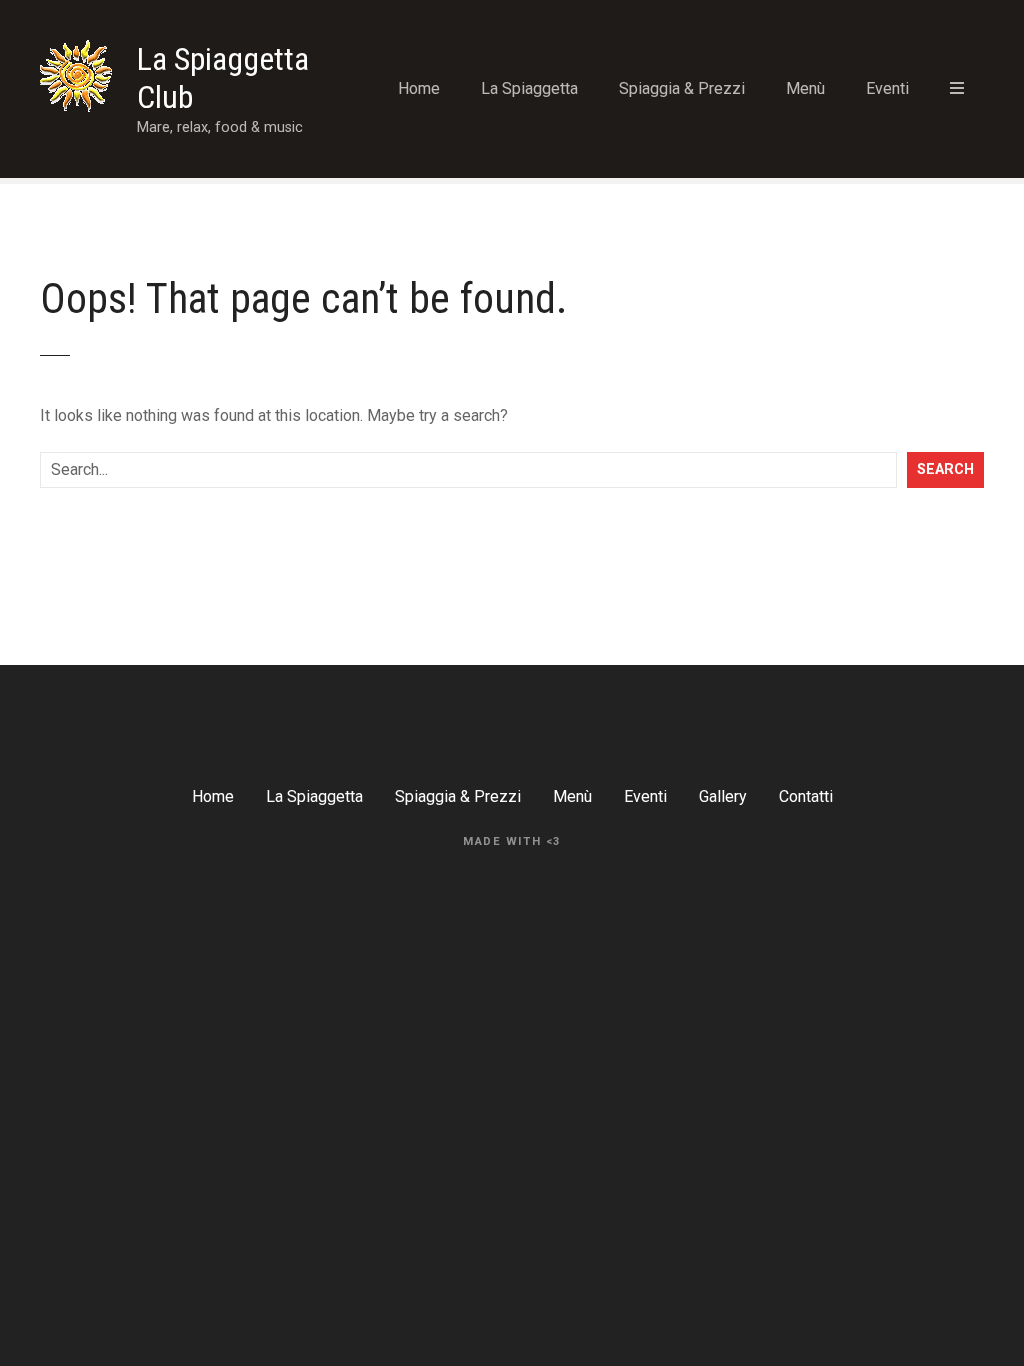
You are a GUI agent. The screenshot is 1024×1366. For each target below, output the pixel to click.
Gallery (723, 796)
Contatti (806, 796)
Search (945, 469)
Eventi (887, 88)
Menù (805, 88)
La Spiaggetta (529, 88)
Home (419, 88)
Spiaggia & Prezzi (682, 88)
